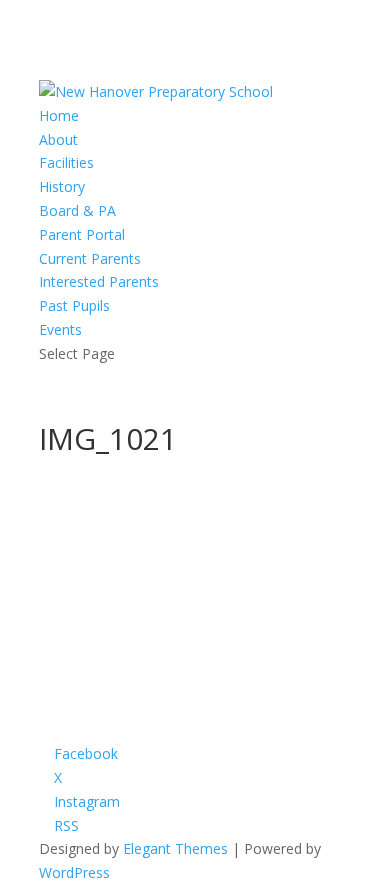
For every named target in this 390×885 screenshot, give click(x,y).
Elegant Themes (175, 848)
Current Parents (90, 258)
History (62, 186)
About (58, 139)
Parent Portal (82, 234)
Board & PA (77, 210)
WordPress (74, 872)
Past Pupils (74, 305)
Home (59, 115)
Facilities (66, 162)
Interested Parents (99, 281)
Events (60, 329)
